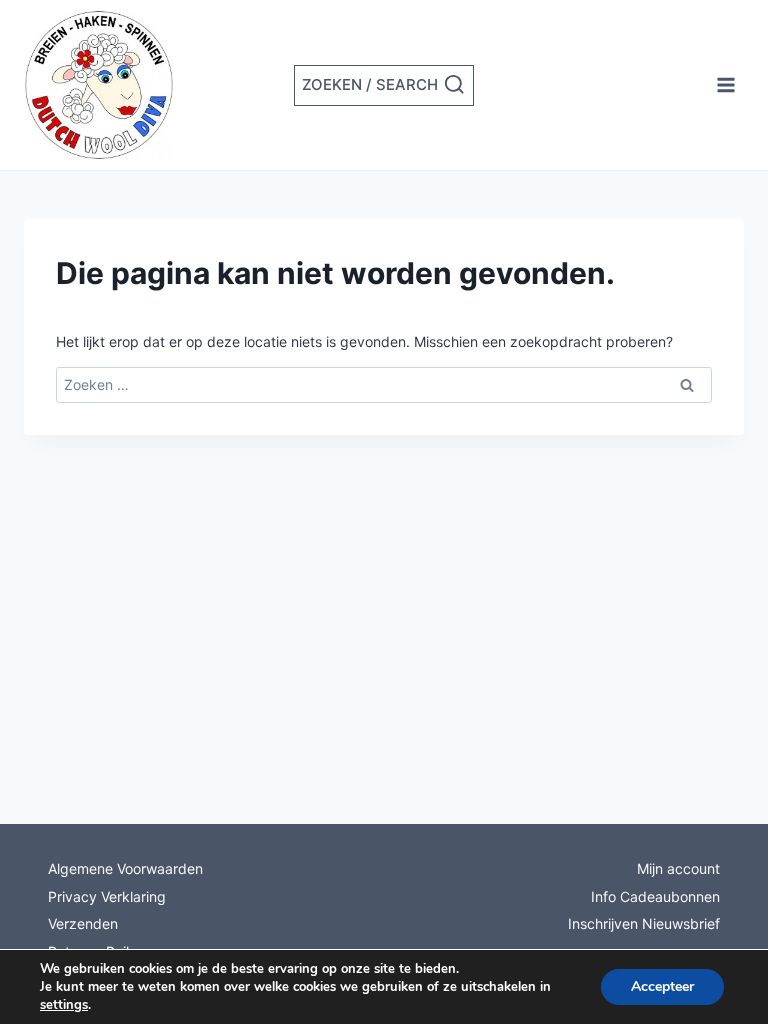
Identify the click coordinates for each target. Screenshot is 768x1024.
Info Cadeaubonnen (655, 896)
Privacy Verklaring (107, 896)
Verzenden (83, 923)
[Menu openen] (725, 84)
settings (64, 1005)
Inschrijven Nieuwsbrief (644, 923)
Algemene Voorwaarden (125, 868)
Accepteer (662, 986)
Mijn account (678, 868)
